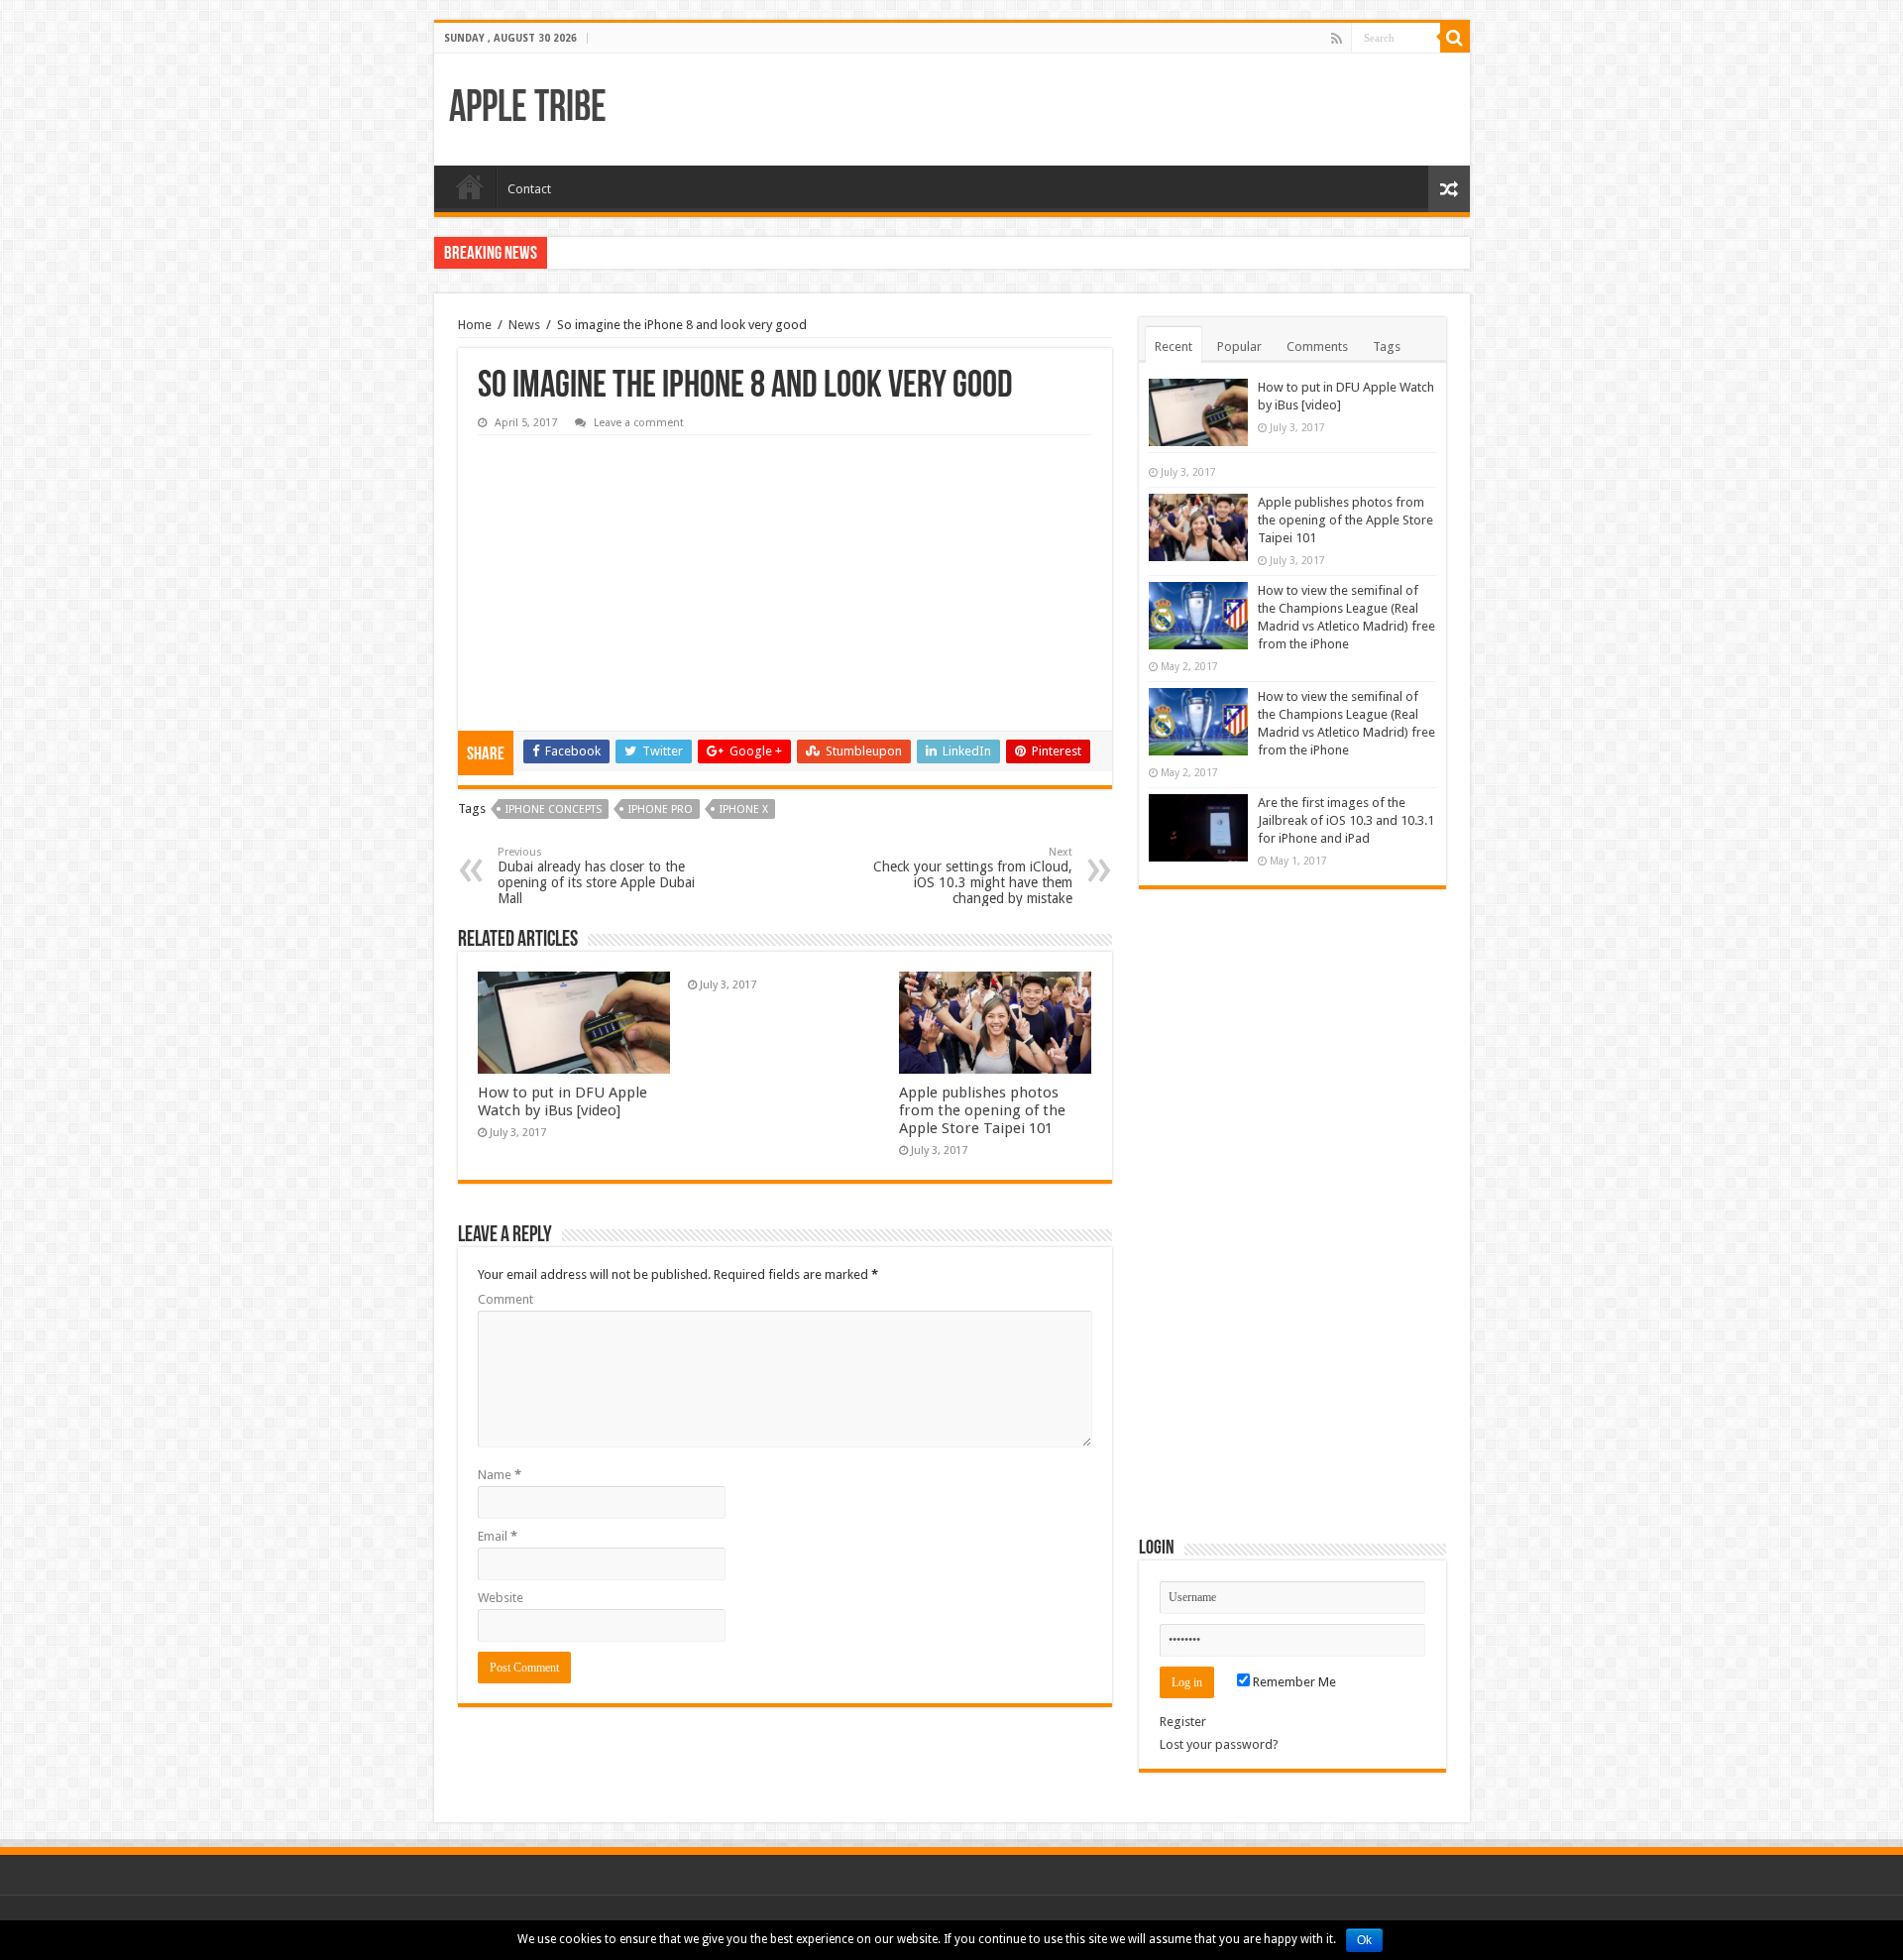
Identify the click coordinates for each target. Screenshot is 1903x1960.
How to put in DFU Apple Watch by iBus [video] (562, 1101)
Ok (1364, 1940)
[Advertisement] (626, 569)
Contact (529, 189)
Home (470, 186)
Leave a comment (639, 423)
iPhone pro (661, 809)
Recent (1174, 346)
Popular (1239, 346)
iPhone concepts (554, 809)
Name (500, 1475)
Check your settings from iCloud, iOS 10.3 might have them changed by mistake (973, 876)
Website (501, 1598)
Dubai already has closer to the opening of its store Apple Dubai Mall (596, 876)
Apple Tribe (528, 110)
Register (1183, 1722)
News (524, 325)
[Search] (1455, 38)
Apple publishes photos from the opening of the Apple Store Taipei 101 (982, 1110)
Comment (505, 1299)
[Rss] (1337, 39)
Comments (1317, 346)
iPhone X (744, 809)
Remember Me (1293, 1682)
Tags (1387, 346)
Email (498, 1536)
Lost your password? (1219, 1744)
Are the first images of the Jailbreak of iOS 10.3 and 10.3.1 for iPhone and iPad (1346, 820)
